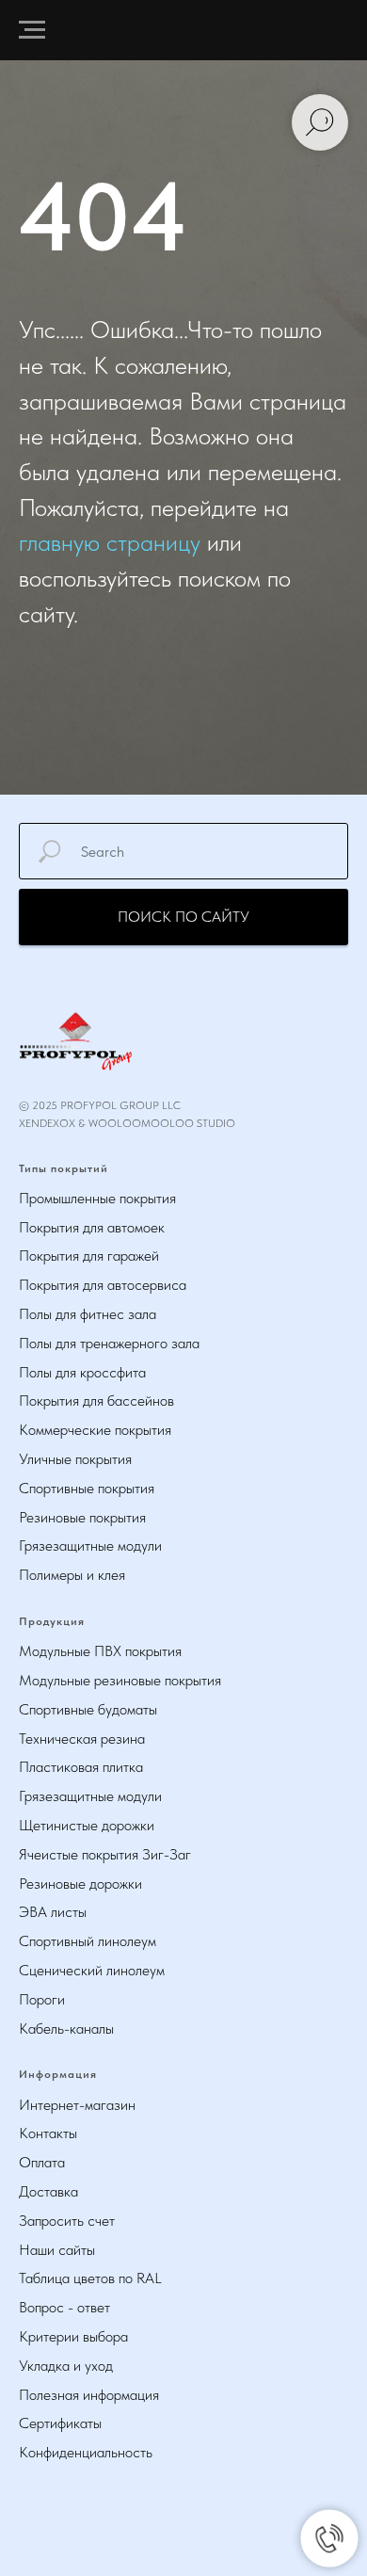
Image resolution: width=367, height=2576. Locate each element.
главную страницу (110, 1433)
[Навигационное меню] (32, 30)
